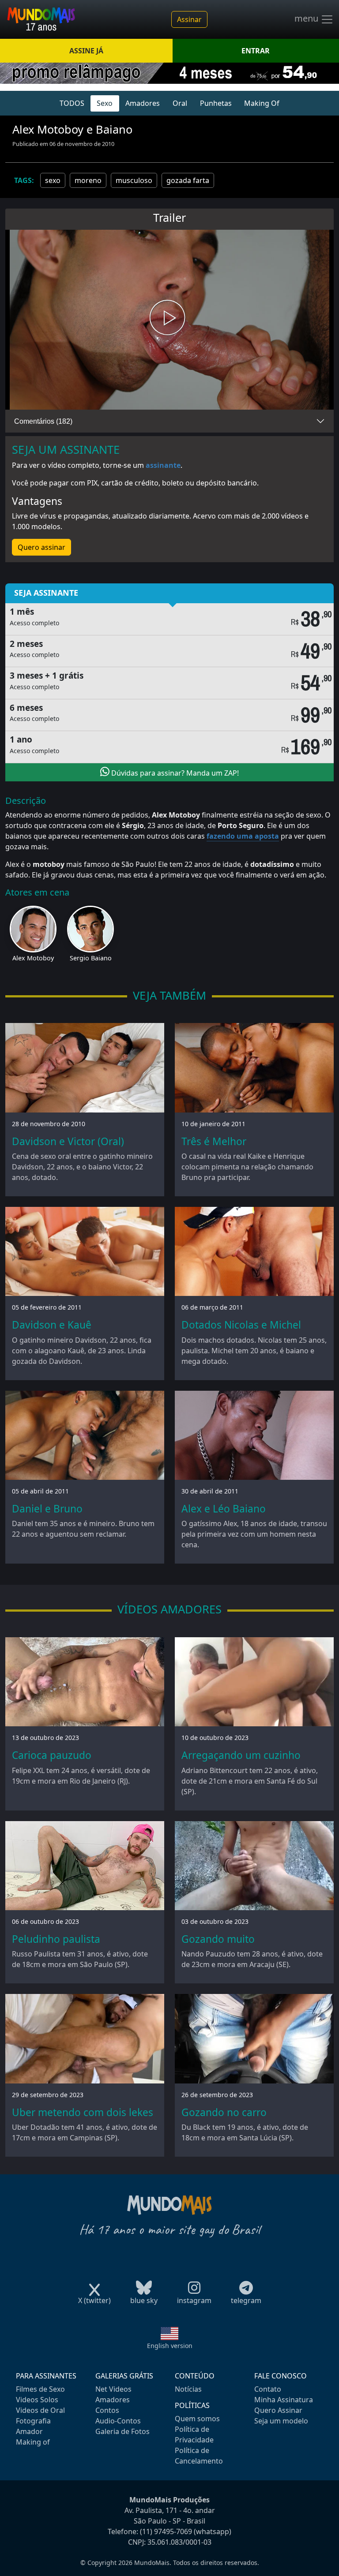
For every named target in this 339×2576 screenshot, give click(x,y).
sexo (53, 180)
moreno (88, 180)
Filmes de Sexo (40, 2389)
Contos (107, 2410)
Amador (29, 2431)
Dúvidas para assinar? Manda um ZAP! (174, 773)
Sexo (105, 103)
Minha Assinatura (284, 2400)
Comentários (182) (43, 421)
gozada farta (188, 180)
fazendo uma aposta (243, 836)
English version (170, 2346)
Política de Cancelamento (199, 2456)
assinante (163, 465)
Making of (33, 2442)
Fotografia (33, 2421)
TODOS (72, 103)
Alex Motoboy (33, 958)
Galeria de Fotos (122, 2431)
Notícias (188, 2389)
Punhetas (216, 103)
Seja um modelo (281, 2421)
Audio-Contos (118, 2421)
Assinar (189, 19)
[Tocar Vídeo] (169, 320)
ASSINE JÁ (86, 51)
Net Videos (113, 2389)
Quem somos (197, 2419)
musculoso (134, 180)
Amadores (143, 103)
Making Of (262, 103)
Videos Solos (37, 2400)
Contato (268, 2389)
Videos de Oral (40, 2410)
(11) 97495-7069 (166, 2531)
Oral (180, 103)
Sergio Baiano (91, 958)
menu (307, 19)
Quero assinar (41, 547)
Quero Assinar (278, 2410)
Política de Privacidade (194, 2434)
